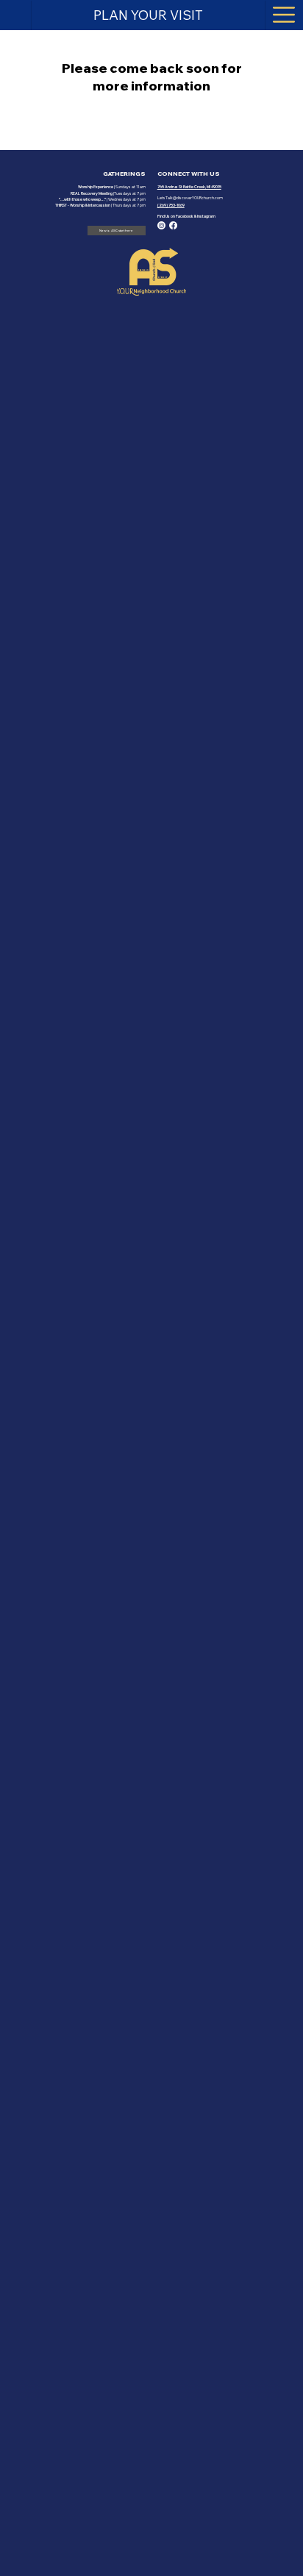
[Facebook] (173, 225)
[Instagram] (161, 225)
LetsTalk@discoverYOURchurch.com (190, 198)
